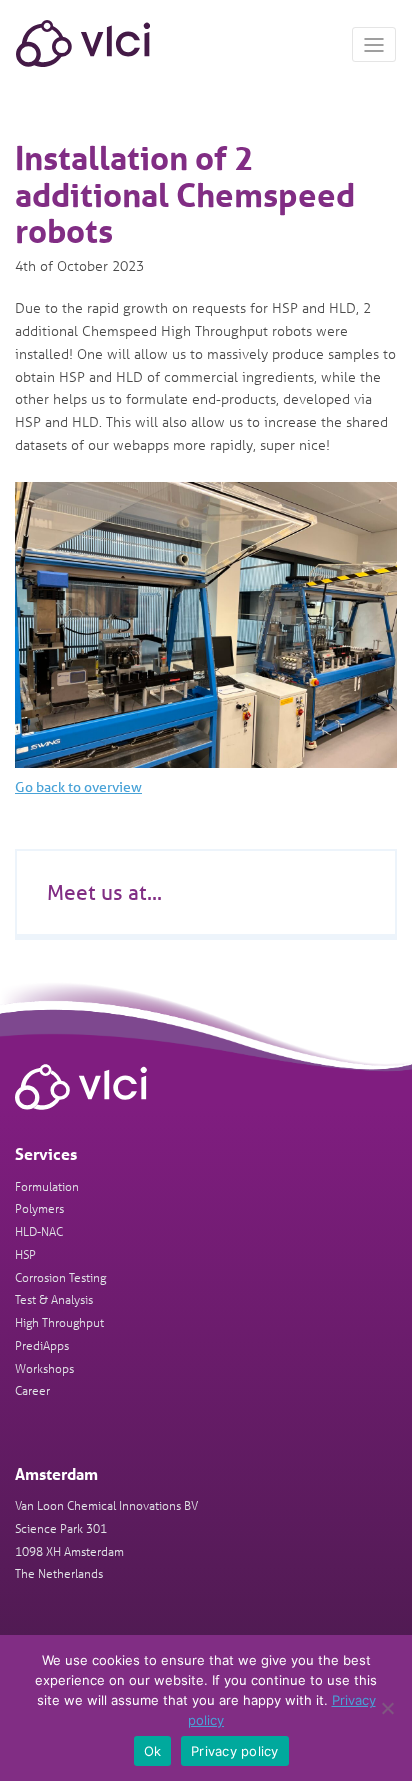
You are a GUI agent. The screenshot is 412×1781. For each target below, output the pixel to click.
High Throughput (59, 1321)
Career (32, 1389)
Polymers (39, 1207)
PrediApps (42, 1344)
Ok (153, 1751)
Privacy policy (235, 1751)
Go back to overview (78, 787)
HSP (25, 1253)
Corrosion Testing (60, 1276)
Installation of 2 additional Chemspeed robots (185, 194)
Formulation (47, 1185)
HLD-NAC (39, 1230)
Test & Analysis (54, 1298)
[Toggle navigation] (374, 44)
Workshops (44, 1367)
